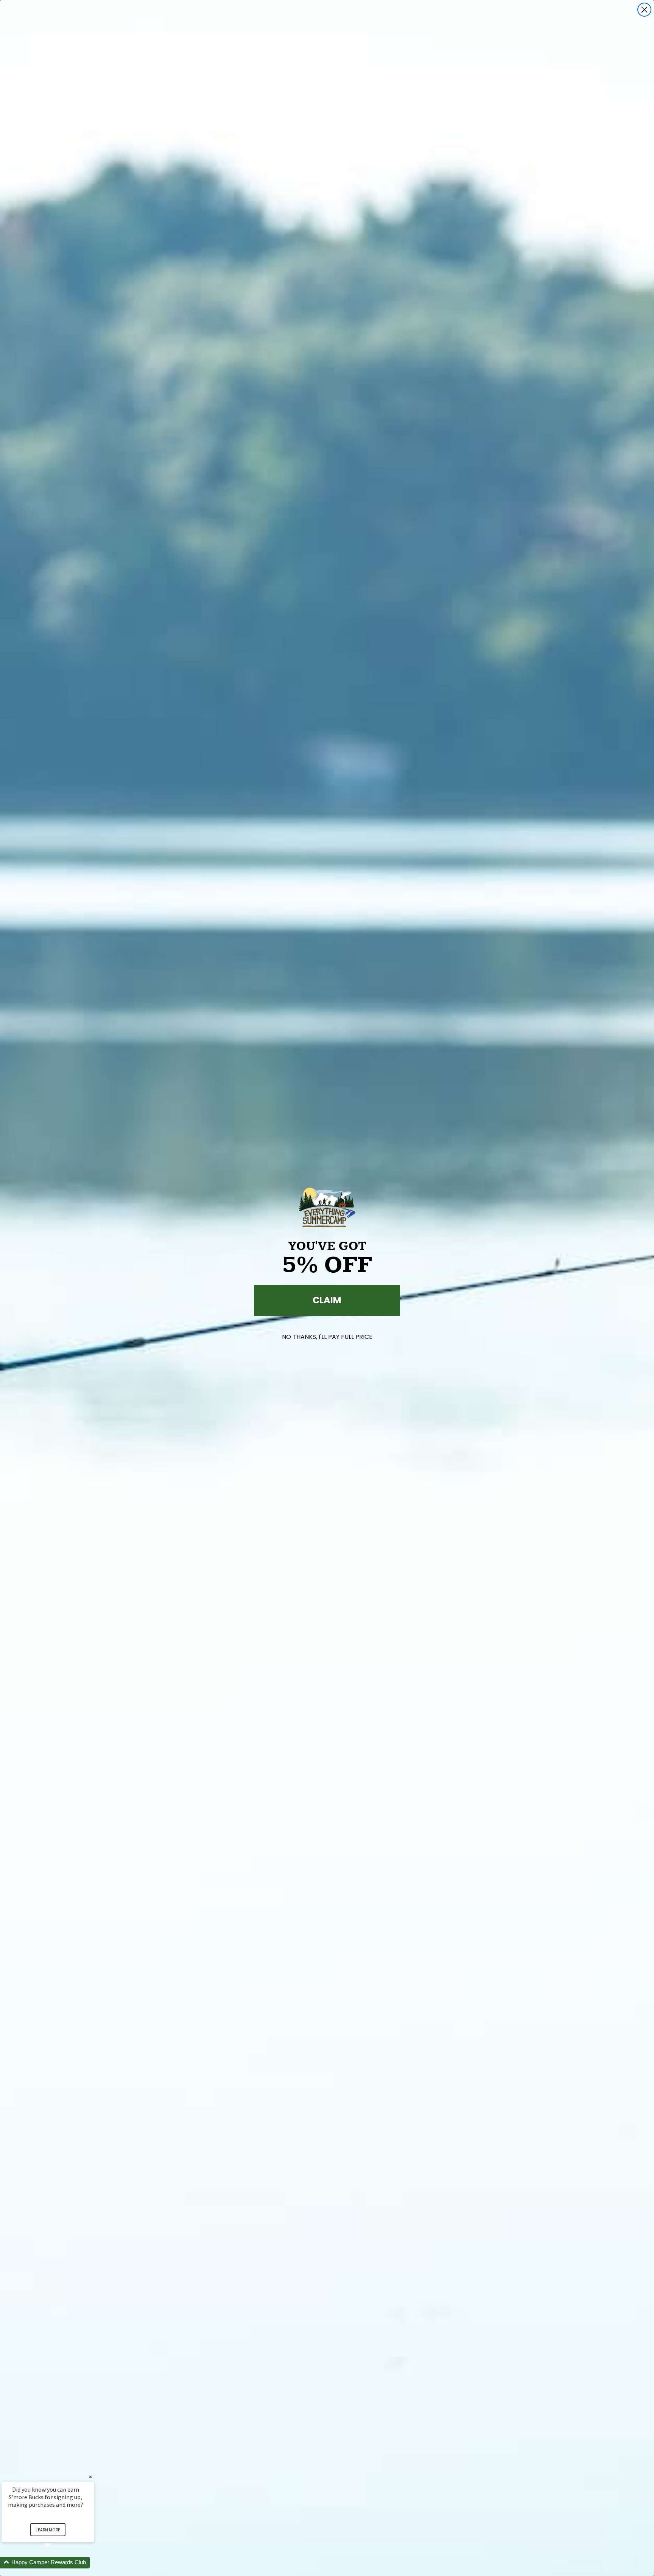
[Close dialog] (644, 10)
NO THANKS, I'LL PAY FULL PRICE (327, 1337)
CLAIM (327, 1300)
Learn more (48, 2530)
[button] (57, 2563)
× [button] (90, 2477)
